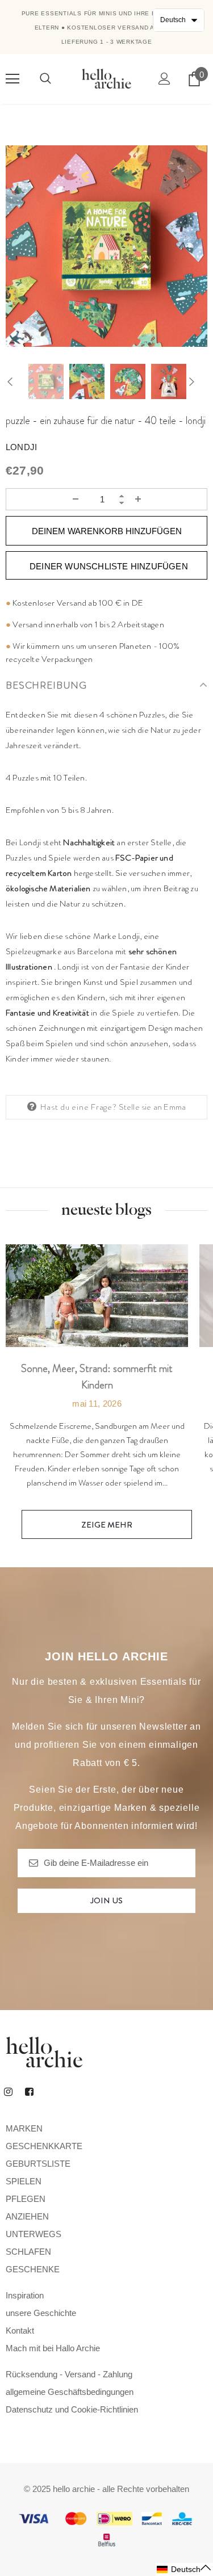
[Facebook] (29, 2091)
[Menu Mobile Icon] (12, 79)
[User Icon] (164, 79)
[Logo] (106, 78)
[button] (184, 2569)
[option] (106, 246)
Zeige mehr (107, 1525)
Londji (21, 447)
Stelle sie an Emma (153, 1107)
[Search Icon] (45, 79)
